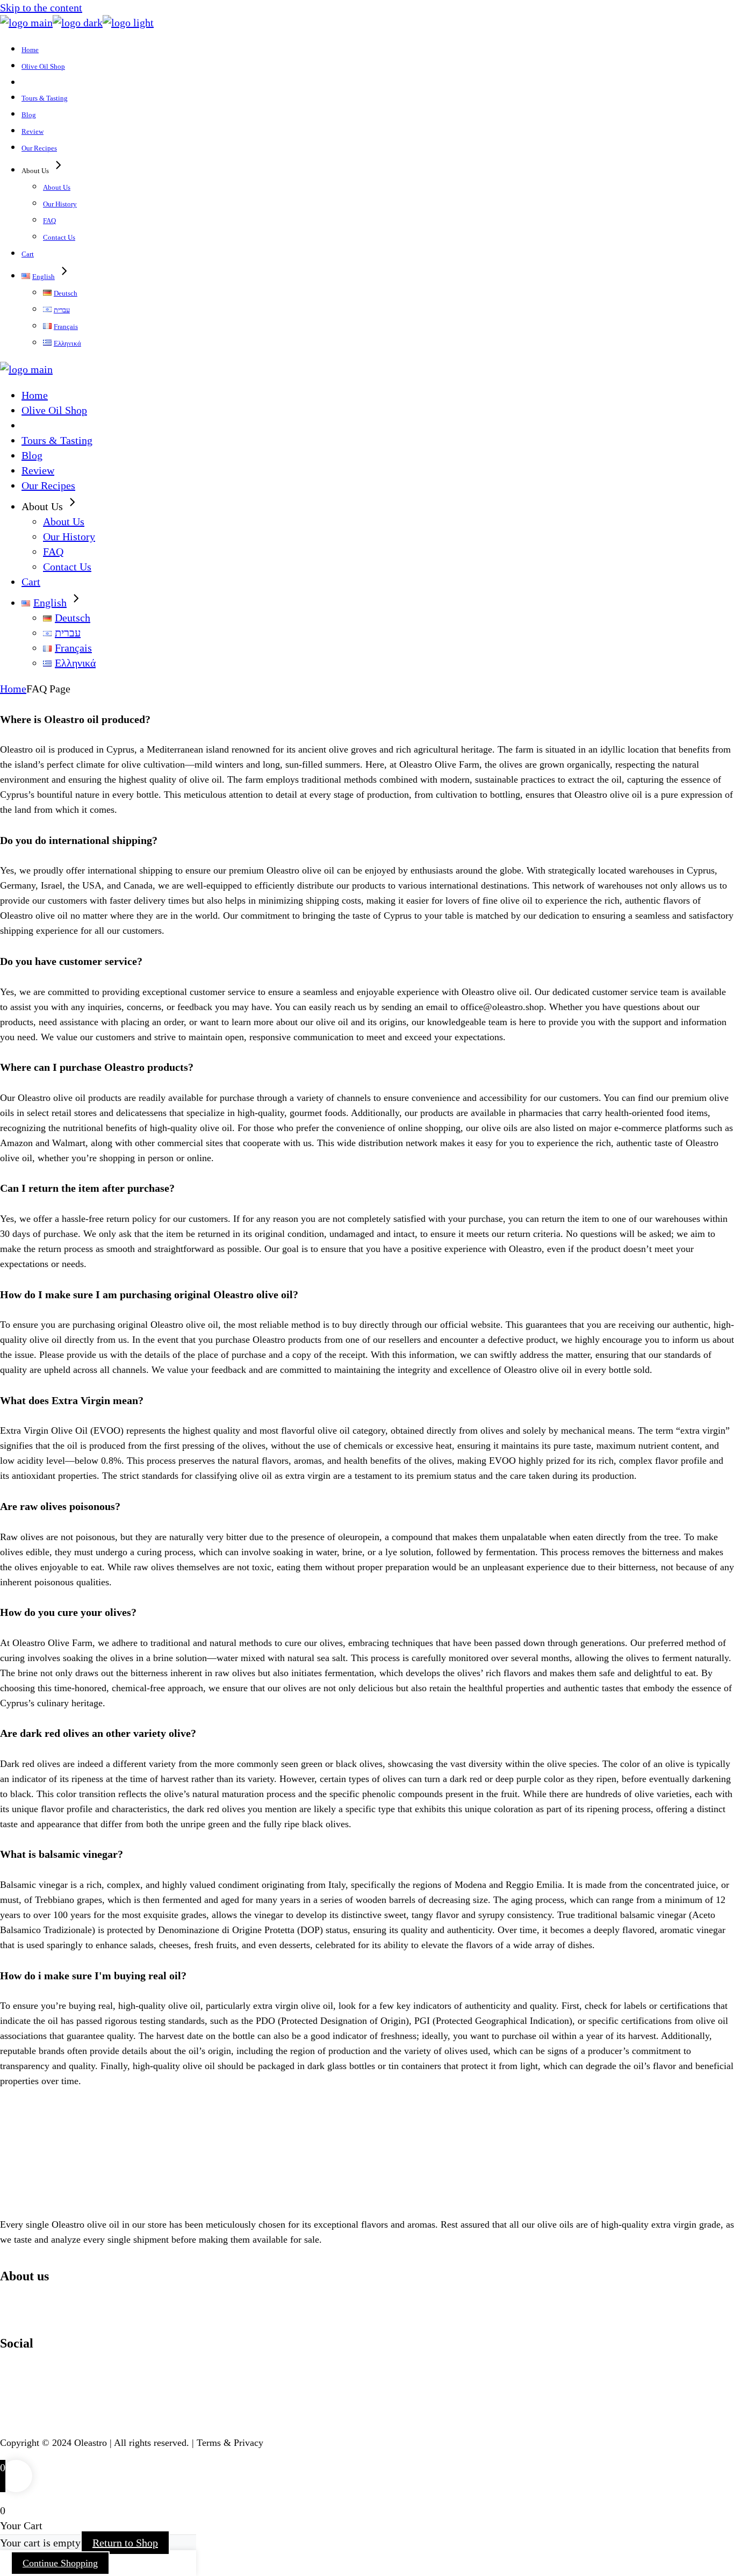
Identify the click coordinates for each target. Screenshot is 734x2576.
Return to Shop (125, 2543)
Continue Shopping (60, 2563)
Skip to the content (41, 8)
